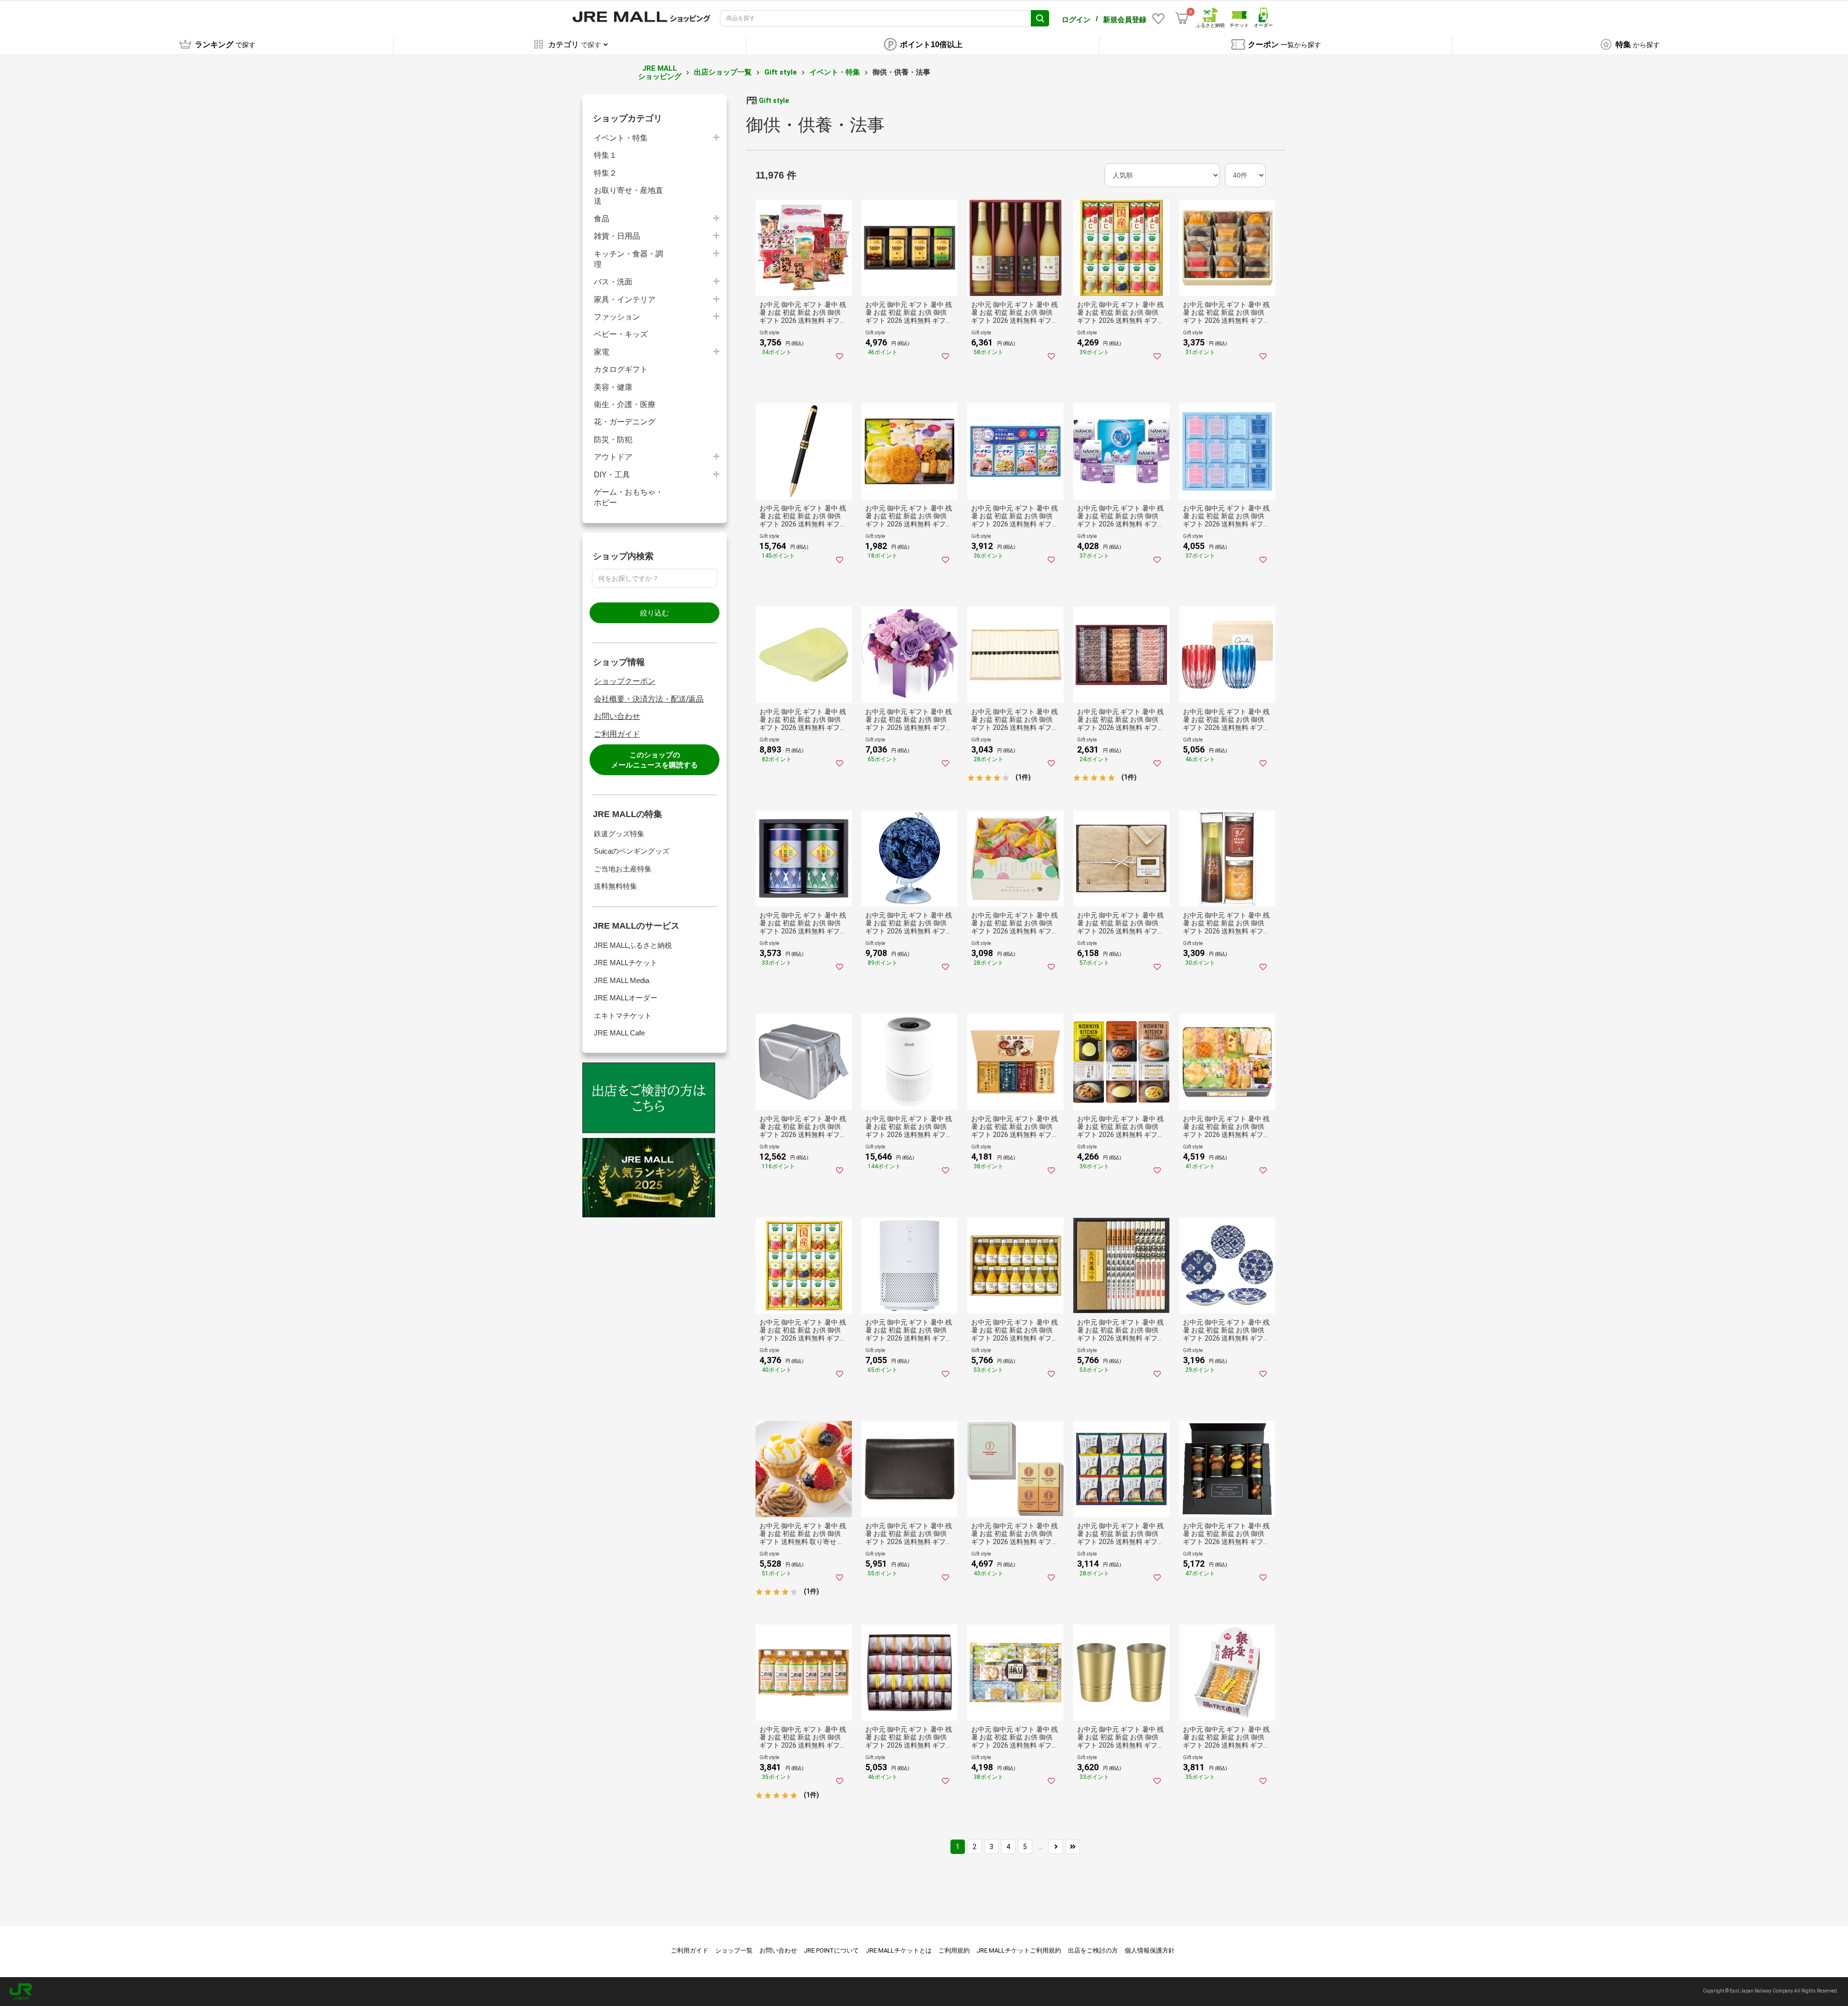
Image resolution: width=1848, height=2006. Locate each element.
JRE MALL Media (622, 980)
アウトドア (613, 457)
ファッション (617, 317)
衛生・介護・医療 (625, 404)
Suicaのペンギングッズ (632, 851)
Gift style (781, 72)
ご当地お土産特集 (623, 869)
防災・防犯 (613, 440)
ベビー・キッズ (621, 334)
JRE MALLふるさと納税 (633, 945)
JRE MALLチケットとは (899, 1950)
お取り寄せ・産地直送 (629, 196)
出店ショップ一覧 (723, 72)
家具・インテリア (625, 300)
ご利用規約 (954, 1950)
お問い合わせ (617, 716)
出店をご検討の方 (1093, 1950)
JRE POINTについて (831, 1950)
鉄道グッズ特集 (619, 834)
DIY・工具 (612, 475)
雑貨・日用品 (617, 236)
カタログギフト (621, 369)
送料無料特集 (616, 886)
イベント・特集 (835, 72)
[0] (1182, 18)
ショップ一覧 (734, 1950)
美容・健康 (613, 387)
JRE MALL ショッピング (660, 72)
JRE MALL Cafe (619, 1033)
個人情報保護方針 (1150, 1950)
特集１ (605, 155)
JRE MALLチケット (626, 963)
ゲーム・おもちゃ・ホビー (629, 497)
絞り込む (654, 613)
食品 (602, 219)
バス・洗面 (613, 282)
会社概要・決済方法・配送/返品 (649, 699)
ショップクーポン (625, 681)
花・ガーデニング (625, 422)
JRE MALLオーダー (626, 998)
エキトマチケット (623, 1016)
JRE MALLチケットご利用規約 (1019, 1950)
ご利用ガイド (617, 734)
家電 (602, 352)
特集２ (605, 173)
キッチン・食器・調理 (629, 259)
